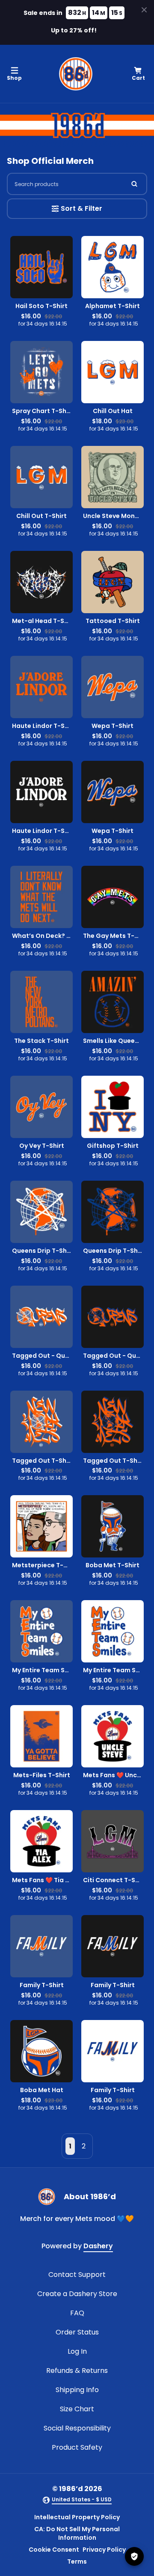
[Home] (76, 74)
